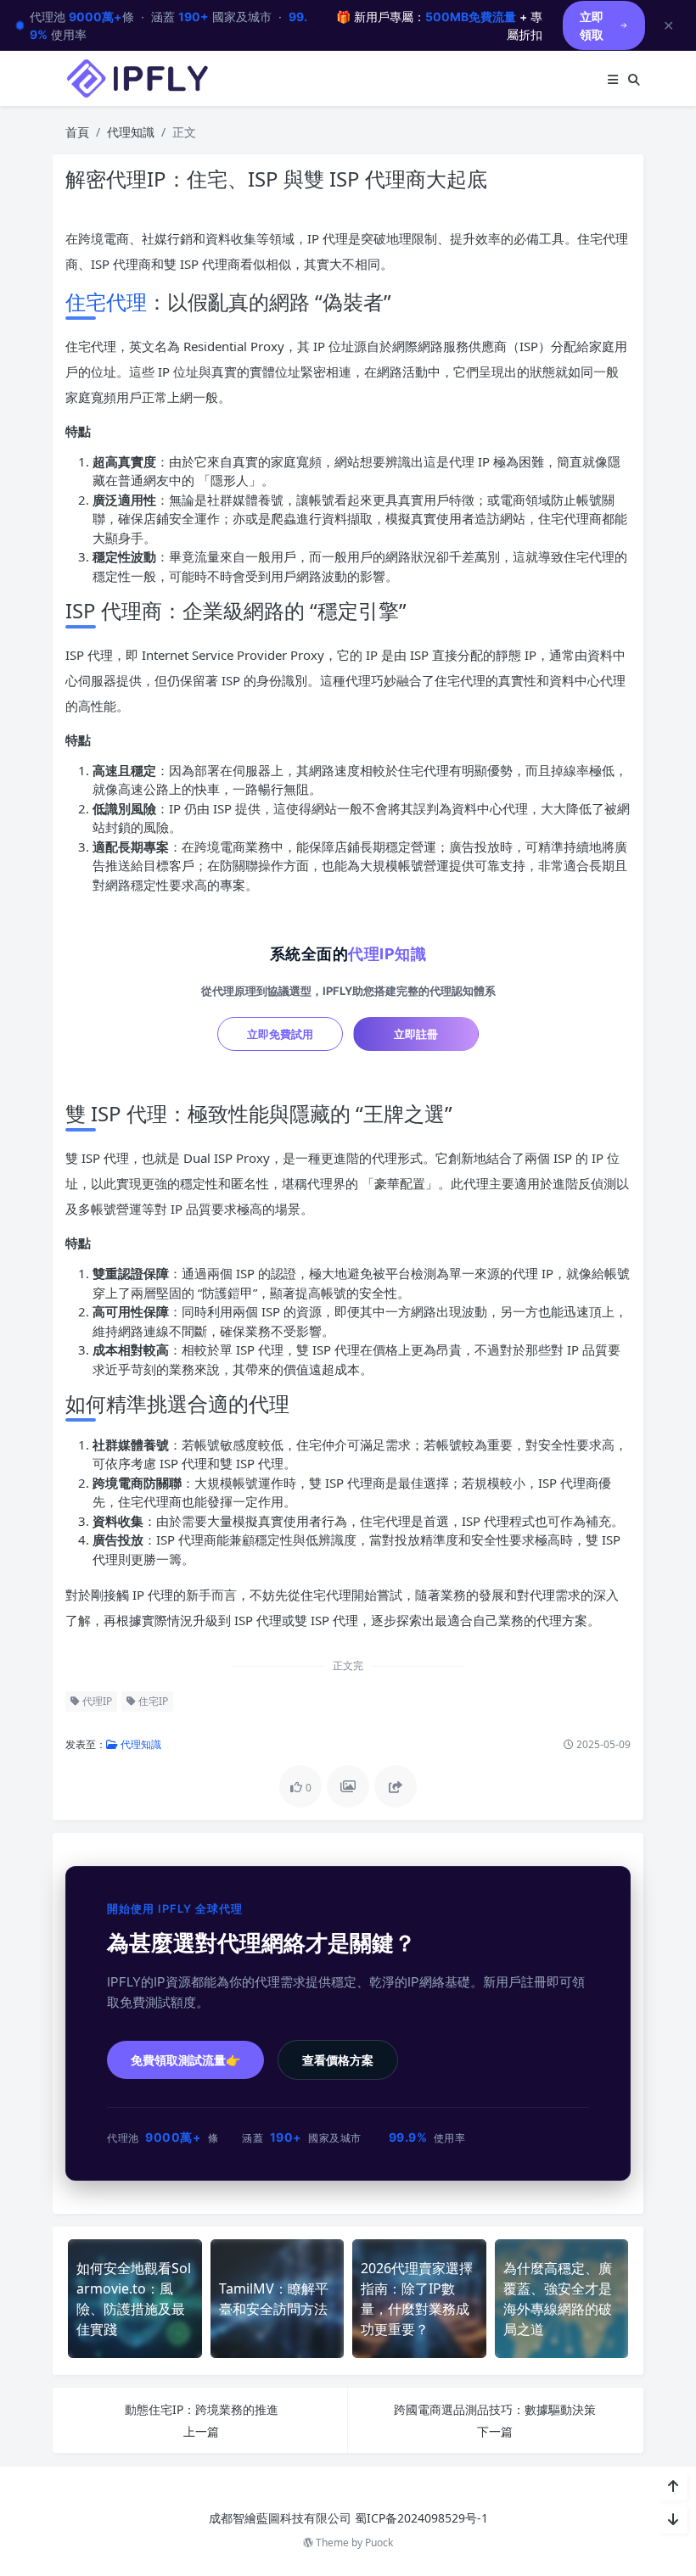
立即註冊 (416, 1034)
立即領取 (592, 25)
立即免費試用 (280, 1034)
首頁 (77, 132)
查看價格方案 (338, 2060)
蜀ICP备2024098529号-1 (421, 2518)
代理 (126, 302)
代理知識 (131, 132)
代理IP (96, 1701)
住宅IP (152, 1701)
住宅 (86, 302)
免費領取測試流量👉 (185, 2060)
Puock (379, 2542)
